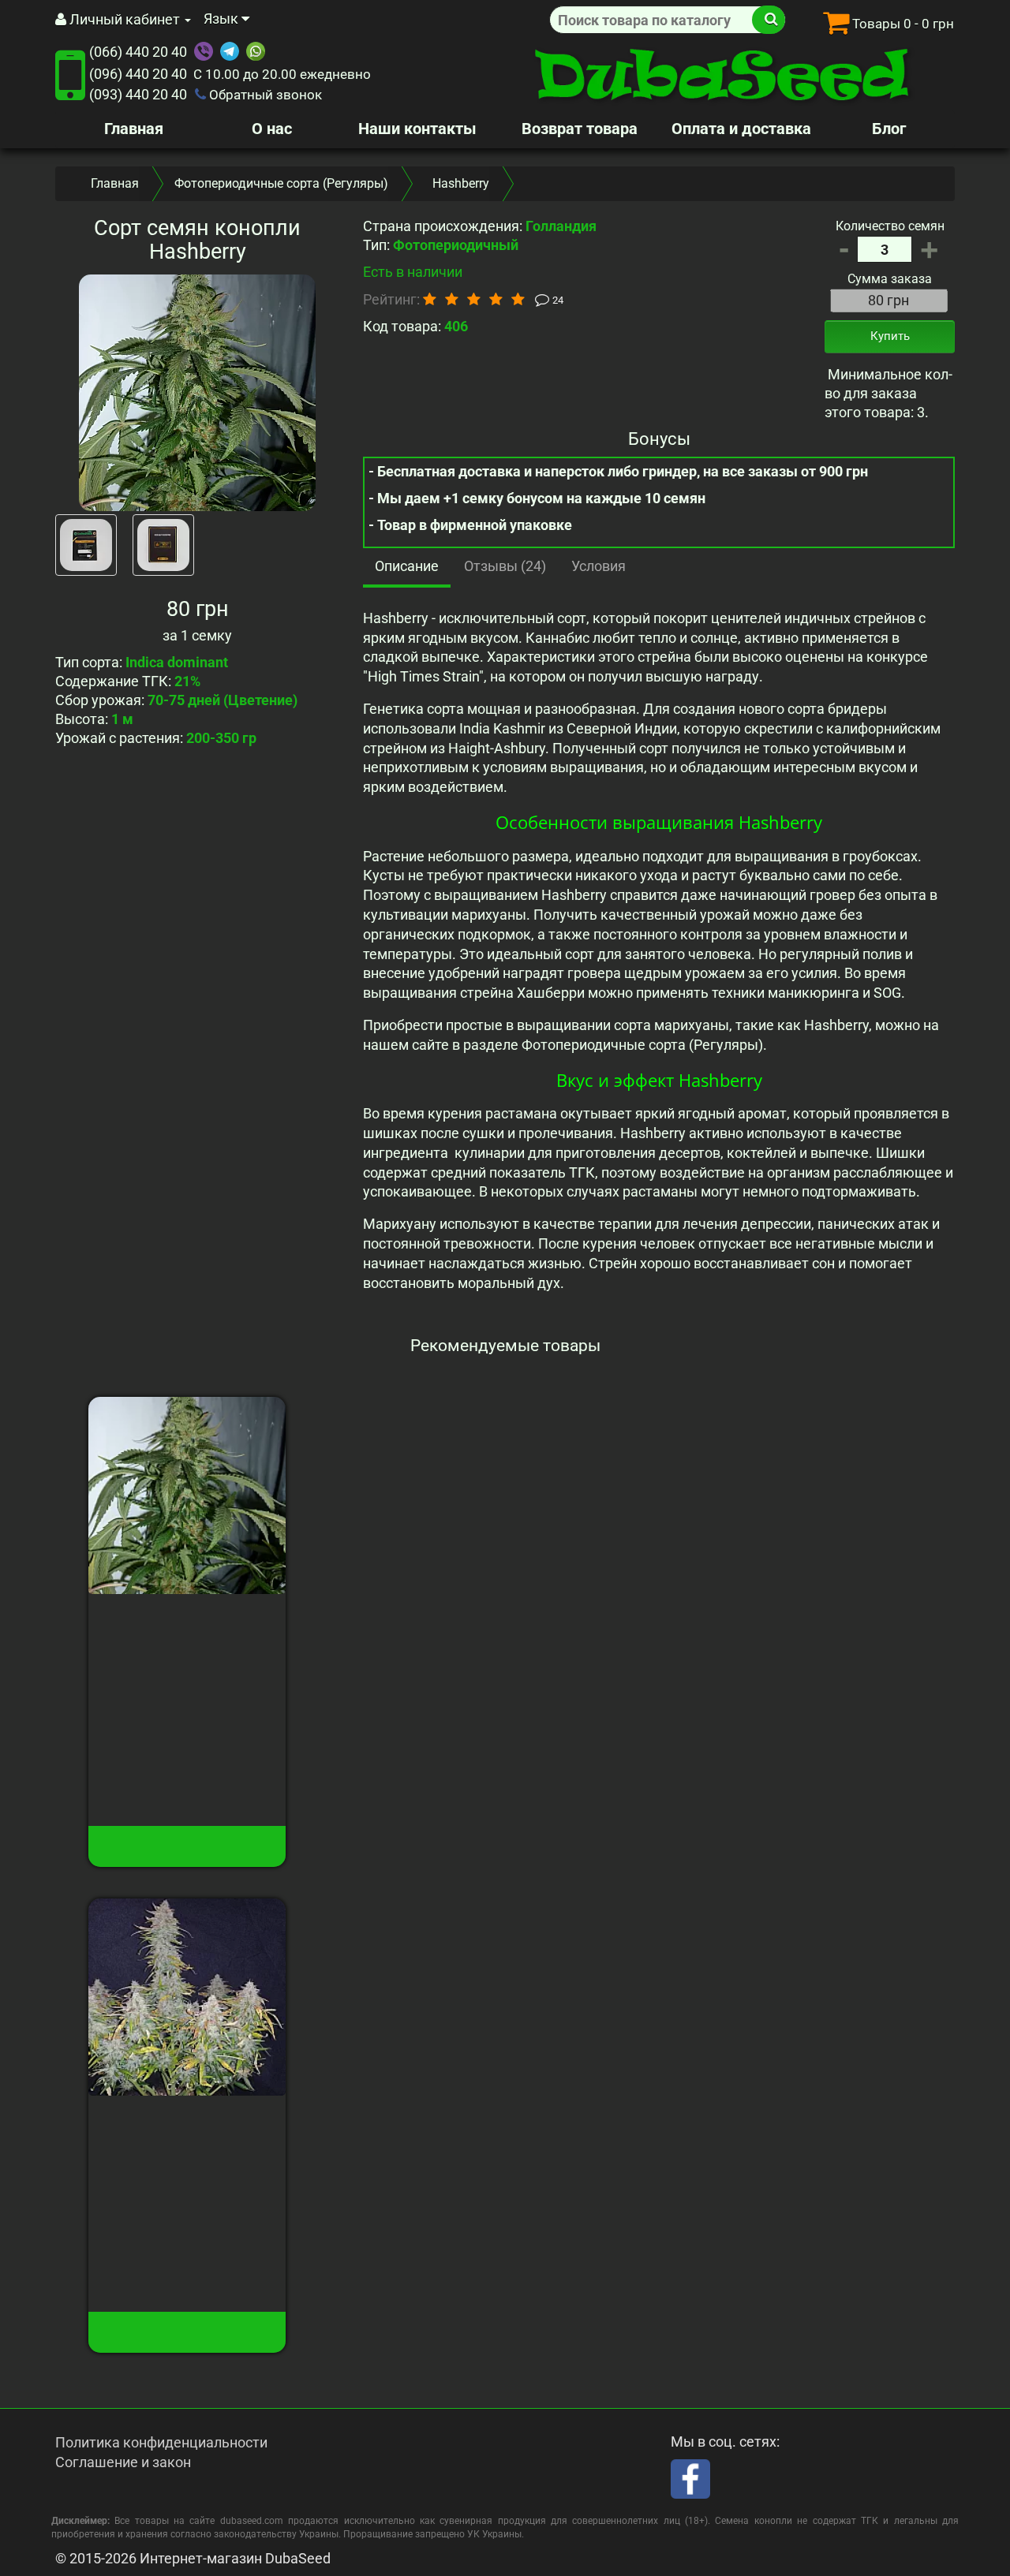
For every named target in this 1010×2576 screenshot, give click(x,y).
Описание (407, 566)
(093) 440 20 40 (138, 94)
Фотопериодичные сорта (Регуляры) (281, 183)
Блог (889, 129)
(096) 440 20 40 (138, 74)
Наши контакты (417, 129)
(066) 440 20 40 (138, 52)
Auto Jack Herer (187, 2120)
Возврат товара (580, 129)
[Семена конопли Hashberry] (197, 393)
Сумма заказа (890, 279)
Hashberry (187, 1618)
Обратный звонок (264, 95)
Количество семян (890, 226)
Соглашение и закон (123, 2462)
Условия (599, 566)
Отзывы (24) (505, 566)
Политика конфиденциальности (161, 2442)
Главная (134, 129)
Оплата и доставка (741, 129)
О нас (272, 129)
